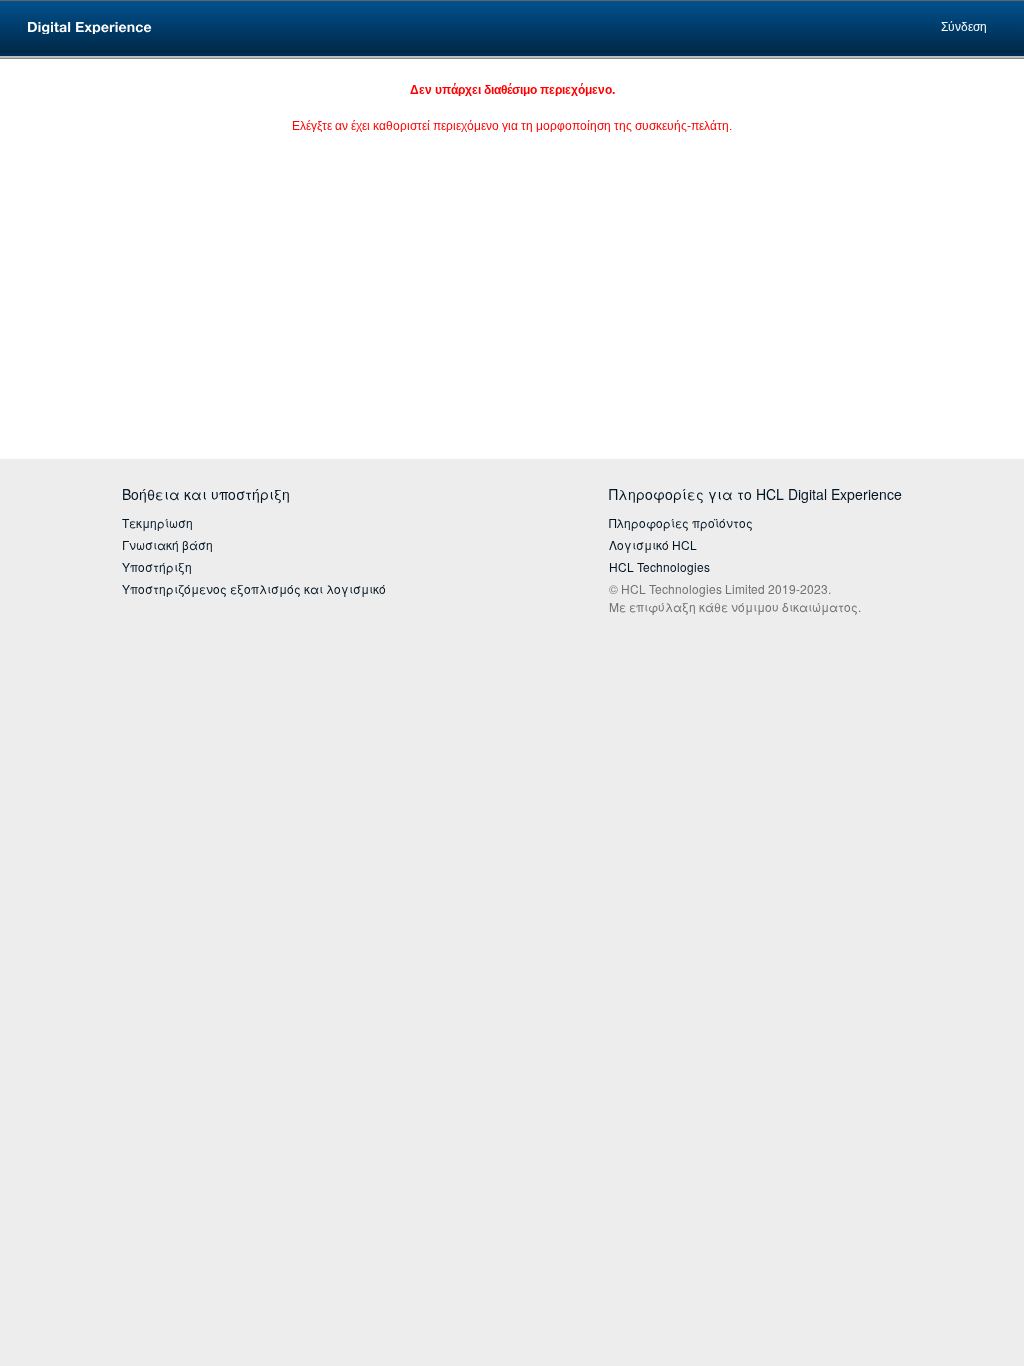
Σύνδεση (964, 27)
